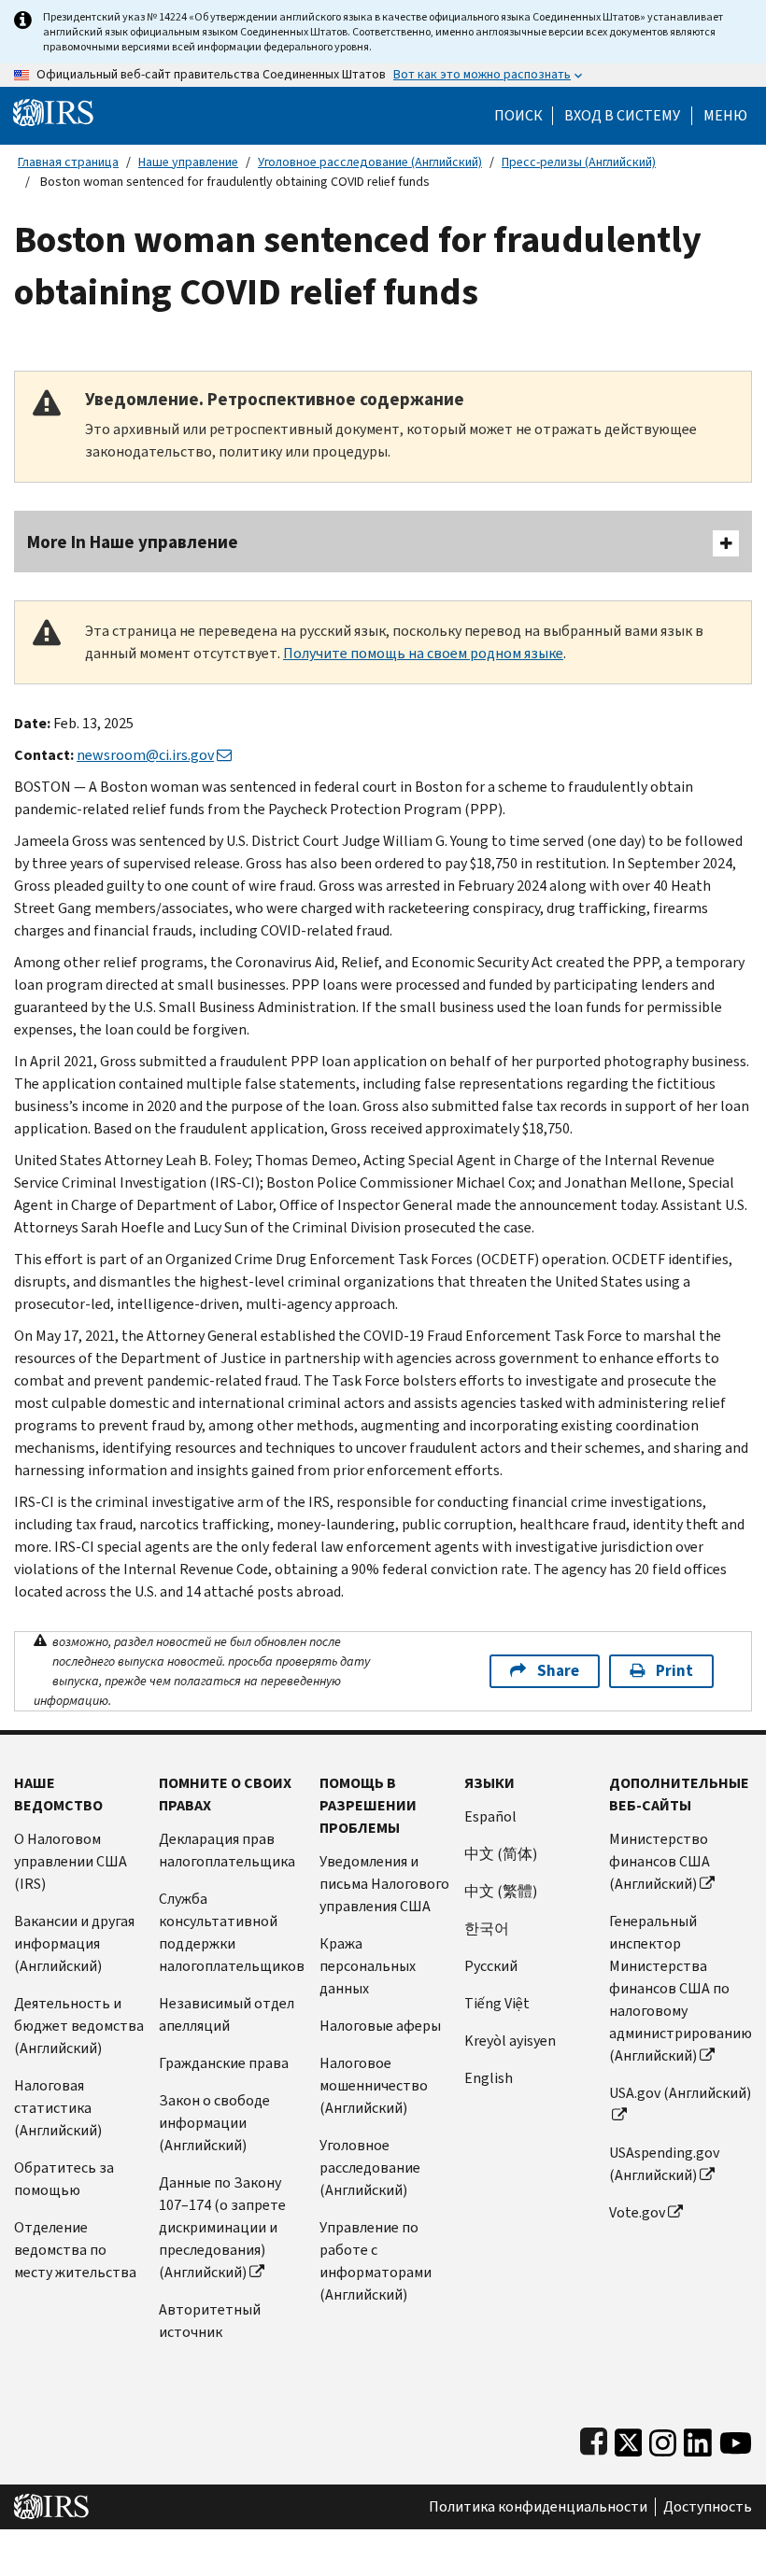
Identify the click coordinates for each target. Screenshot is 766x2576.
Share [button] (558, 1671)
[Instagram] (663, 2438)
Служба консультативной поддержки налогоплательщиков (232, 1932)
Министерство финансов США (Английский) (660, 1861)
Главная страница (68, 162)
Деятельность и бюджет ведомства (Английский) (79, 2026)
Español (490, 1816)
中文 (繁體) (501, 1891)
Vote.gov (637, 2212)
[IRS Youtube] (736, 2438)
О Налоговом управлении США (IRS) (71, 1861)
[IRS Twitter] (629, 2438)
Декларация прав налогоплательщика (227, 1850)
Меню (725, 116)
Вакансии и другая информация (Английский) (74, 1943)
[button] (622, 116)
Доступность (708, 2507)
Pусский (491, 1966)
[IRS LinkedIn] (698, 2438)
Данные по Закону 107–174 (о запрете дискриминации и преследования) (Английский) (222, 2227)
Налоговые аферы (380, 2026)
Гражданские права (224, 2063)
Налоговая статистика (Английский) (58, 2108)
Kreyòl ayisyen (510, 2041)
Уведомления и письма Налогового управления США (384, 1884)
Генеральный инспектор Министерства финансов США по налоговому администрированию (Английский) (681, 1988)
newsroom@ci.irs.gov (145, 755)
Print (674, 1671)
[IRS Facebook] (594, 2438)
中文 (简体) (501, 1854)
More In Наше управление (133, 542)
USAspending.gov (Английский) (664, 2164)
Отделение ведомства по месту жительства (75, 2250)
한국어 (487, 1928)
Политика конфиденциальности (538, 2507)
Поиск (518, 116)
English (489, 2078)
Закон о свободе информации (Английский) (214, 2123)
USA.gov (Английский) (680, 2093)
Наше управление (188, 162)
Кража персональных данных (368, 1966)
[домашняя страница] (53, 112)
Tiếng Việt (497, 2003)
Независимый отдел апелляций (227, 2014)
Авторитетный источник (210, 2321)
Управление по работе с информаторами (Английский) (376, 2261)
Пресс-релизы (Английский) (579, 162)
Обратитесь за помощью (64, 2179)
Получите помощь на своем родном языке (423, 653)
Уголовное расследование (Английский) (370, 162)
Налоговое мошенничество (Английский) (374, 2085)
